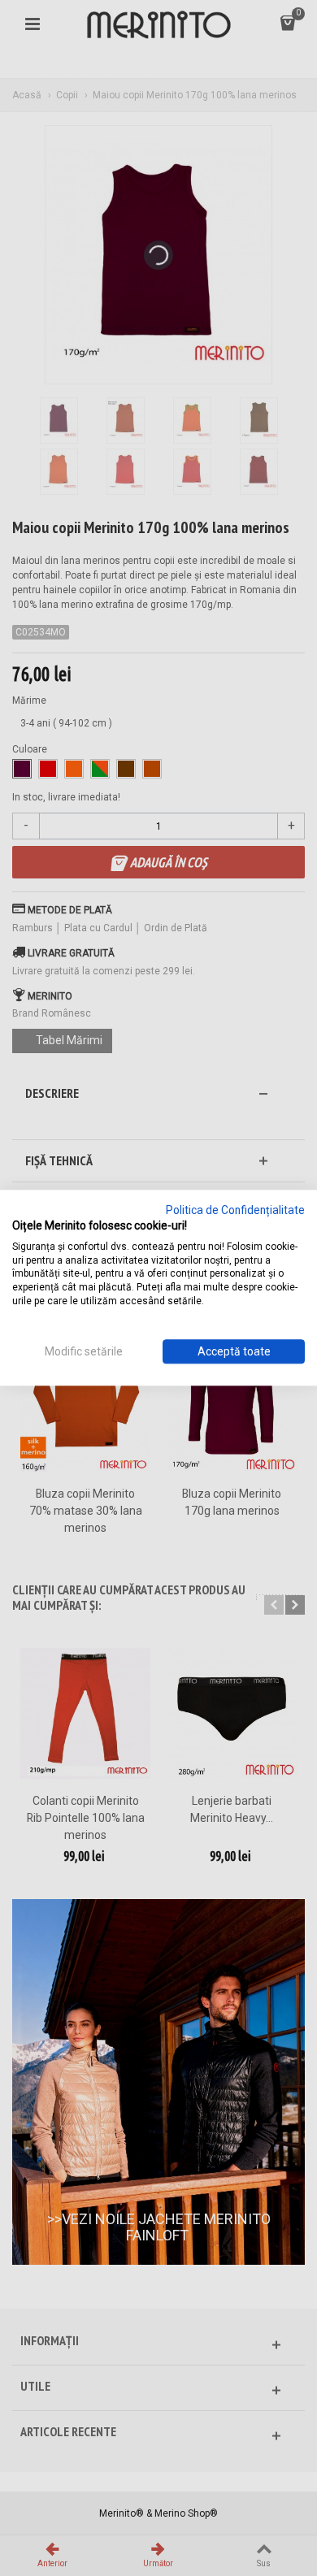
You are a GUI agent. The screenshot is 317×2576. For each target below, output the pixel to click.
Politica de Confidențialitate (235, 1210)
